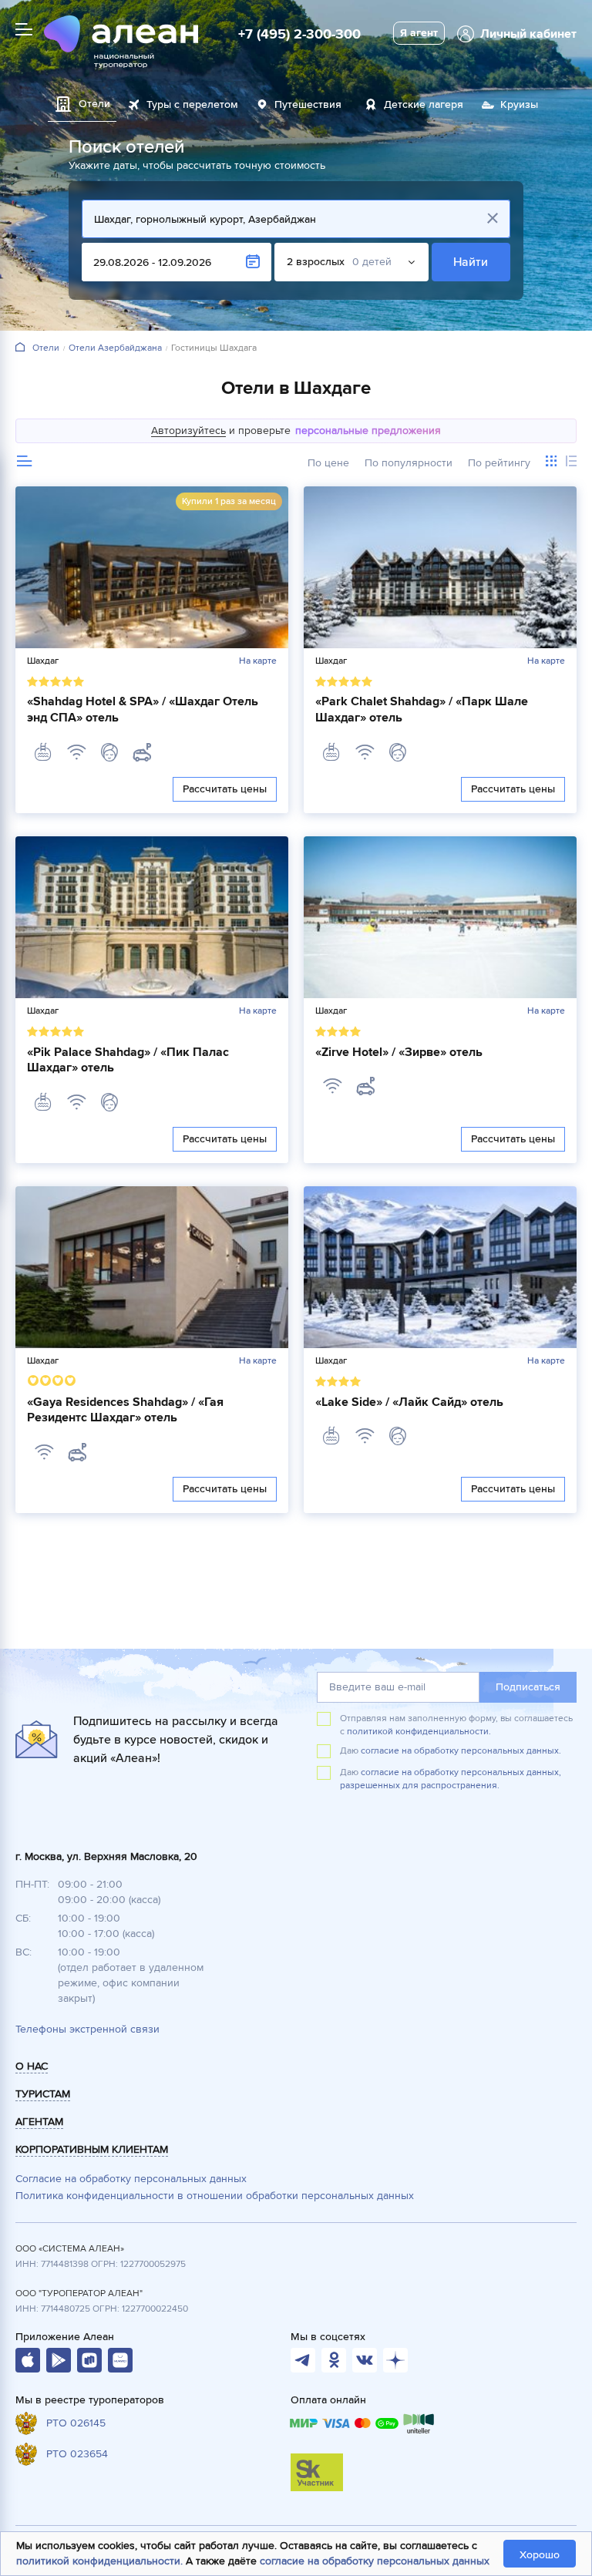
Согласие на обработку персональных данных (131, 2179)
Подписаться (528, 1687)
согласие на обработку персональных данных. (461, 1751)
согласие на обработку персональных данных (375, 2561)
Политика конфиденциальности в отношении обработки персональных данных (215, 2196)
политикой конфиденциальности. (419, 1732)
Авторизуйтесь (188, 430)
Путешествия (308, 104)
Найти (471, 262)
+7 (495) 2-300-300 (299, 34)
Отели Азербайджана (115, 348)
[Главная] (20, 348)
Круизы (519, 104)
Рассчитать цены (225, 789)
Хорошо (540, 2555)
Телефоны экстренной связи (87, 2029)
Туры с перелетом (192, 104)
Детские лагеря (424, 104)
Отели (46, 348)
